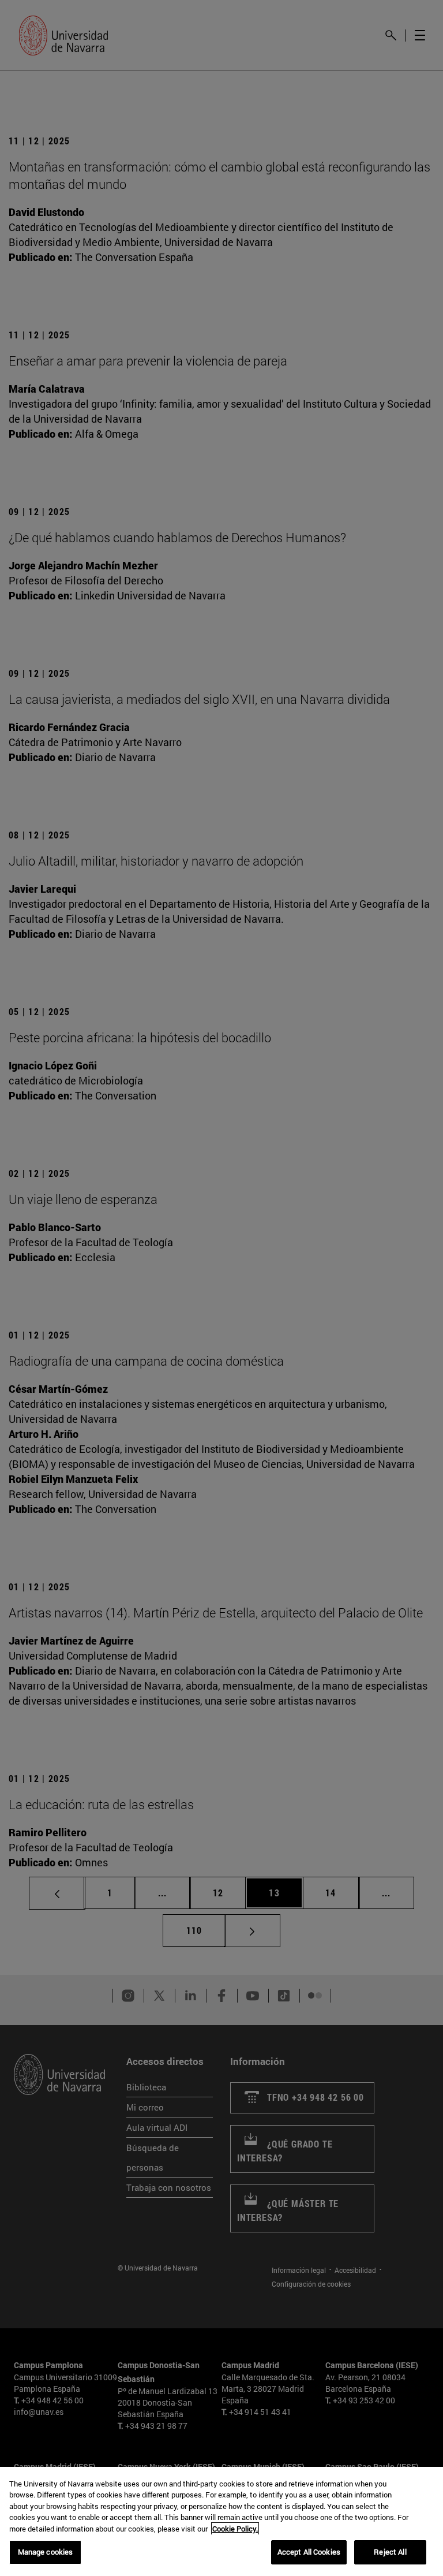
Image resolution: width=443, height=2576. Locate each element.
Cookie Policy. (235, 2529)
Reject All (390, 2552)
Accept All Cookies (309, 2552)
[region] (221, 2521)
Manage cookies (46, 2552)
